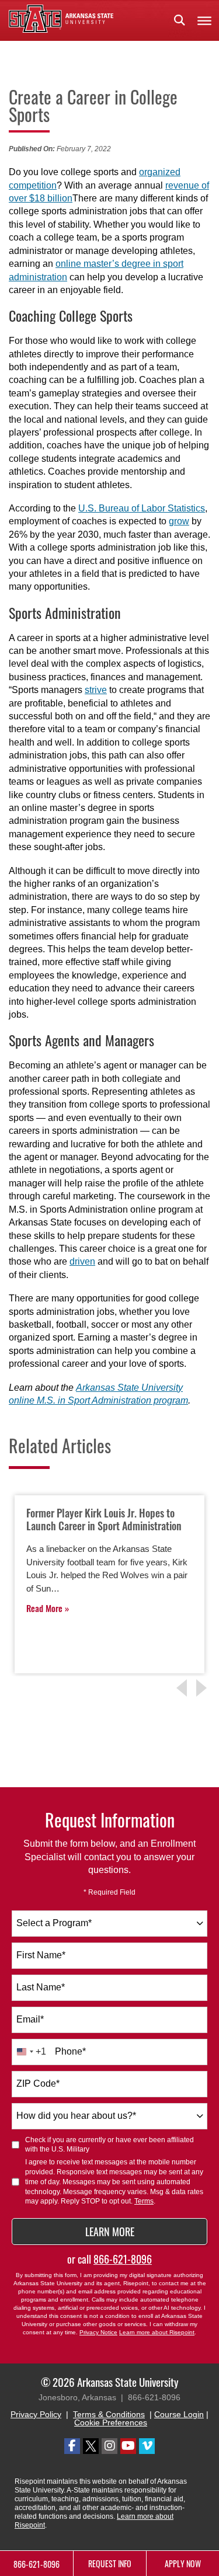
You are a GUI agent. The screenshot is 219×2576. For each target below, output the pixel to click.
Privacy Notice (98, 2332)
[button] (179, 20)
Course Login (179, 2414)
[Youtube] (128, 2446)
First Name (41, 1955)
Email (30, 2019)
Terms (144, 2201)
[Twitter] (91, 2446)
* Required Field (109, 1892)
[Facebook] (72, 2446)
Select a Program (54, 1923)
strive (96, 690)
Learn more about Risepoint (157, 2332)
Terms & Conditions (109, 2414)
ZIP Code (38, 2084)
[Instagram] (109, 2446)
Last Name (41, 1987)
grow (179, 521)
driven (82, 1261)
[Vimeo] (147, 2446)
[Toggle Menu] (204, 20)
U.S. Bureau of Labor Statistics (142, 508)
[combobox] (109, 1924)
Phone (70, 2051)
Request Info (110, 2563)
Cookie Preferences (111, 2422)
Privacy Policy (36, 2414)
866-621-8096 (123, 2259)
